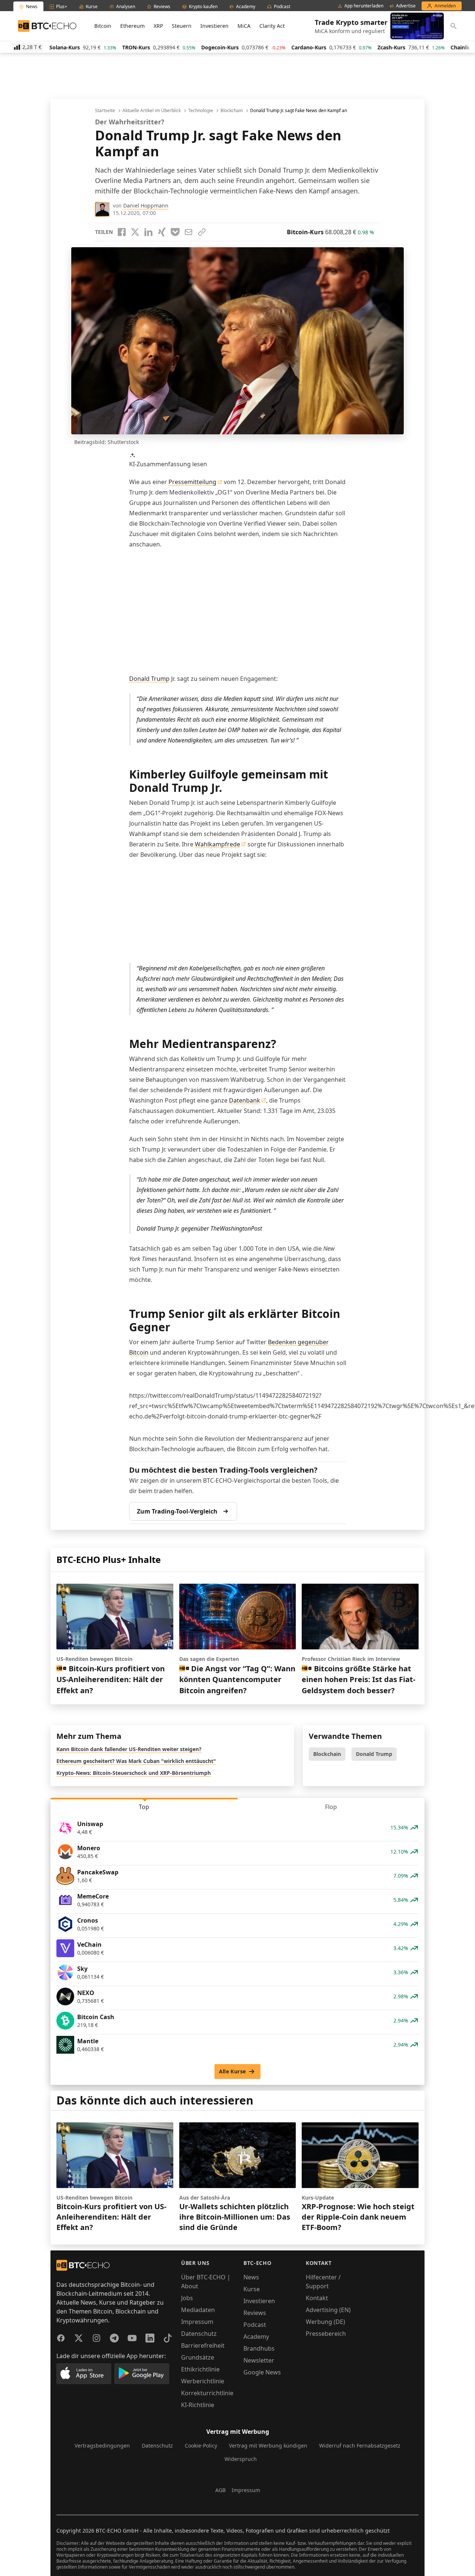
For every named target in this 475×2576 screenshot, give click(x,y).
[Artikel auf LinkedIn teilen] (148, 232)
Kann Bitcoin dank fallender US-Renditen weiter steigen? (129, 1749)
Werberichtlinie (203, 2381)
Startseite (105, 111)
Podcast (255, 2325)
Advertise (406, 6)
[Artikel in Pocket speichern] (175, 232)
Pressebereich (326, 2334)
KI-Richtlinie (198, 2405)
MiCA (244, 26)
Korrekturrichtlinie (207, 2393)
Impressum (197, 2322)
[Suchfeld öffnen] (453, 26)
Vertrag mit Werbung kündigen (268, 2446)
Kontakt (317, 2298)
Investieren (214, 26)
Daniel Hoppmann (146, 205)
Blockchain (232, 111)
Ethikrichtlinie (200, 2369)
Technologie (201, 111)
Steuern (182, 26)
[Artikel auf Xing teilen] (162, 232)
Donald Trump (149, 679)
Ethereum (132, 26)
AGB (220, 2490)
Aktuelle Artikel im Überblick (152, 111)
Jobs (187, 2298)
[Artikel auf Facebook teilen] (122, 232)
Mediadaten (198, 2310)
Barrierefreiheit (203, 2345)
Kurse (252, 2289)
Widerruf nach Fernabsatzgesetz (360, 2446)
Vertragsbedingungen (102, 2446)
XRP (158, 26)
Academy (256, 2337)
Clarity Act (272, 26)
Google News (262, 2372)
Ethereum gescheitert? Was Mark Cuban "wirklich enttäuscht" (136, 1761)
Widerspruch (241, 2459)
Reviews (255, 2313)
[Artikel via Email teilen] (189, 232)
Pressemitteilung (192, 482)
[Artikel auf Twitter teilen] (135, 232)
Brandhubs (259, 2348)
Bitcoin (103, 26)
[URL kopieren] (202, 232)
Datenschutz (199, 2334)
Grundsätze (198, 2357)
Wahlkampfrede (217, 844)
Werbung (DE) (325, 2322)
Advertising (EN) (328, 2310)
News (251, 2277)
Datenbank (245, 1100)
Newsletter (259, 2360)
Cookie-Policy (201, 2446)
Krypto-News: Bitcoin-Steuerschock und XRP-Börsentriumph (134, 1773)
